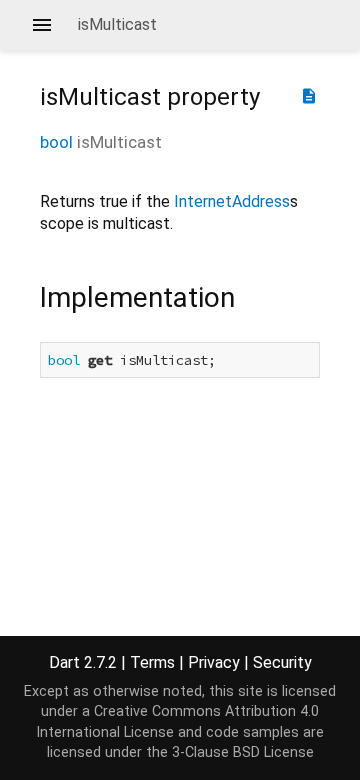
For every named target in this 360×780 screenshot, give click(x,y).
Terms (152, 662)
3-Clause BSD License (243, 752)
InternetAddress (232, 201)
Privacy (214, 662)
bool (56, 142)
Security (282, 662)
